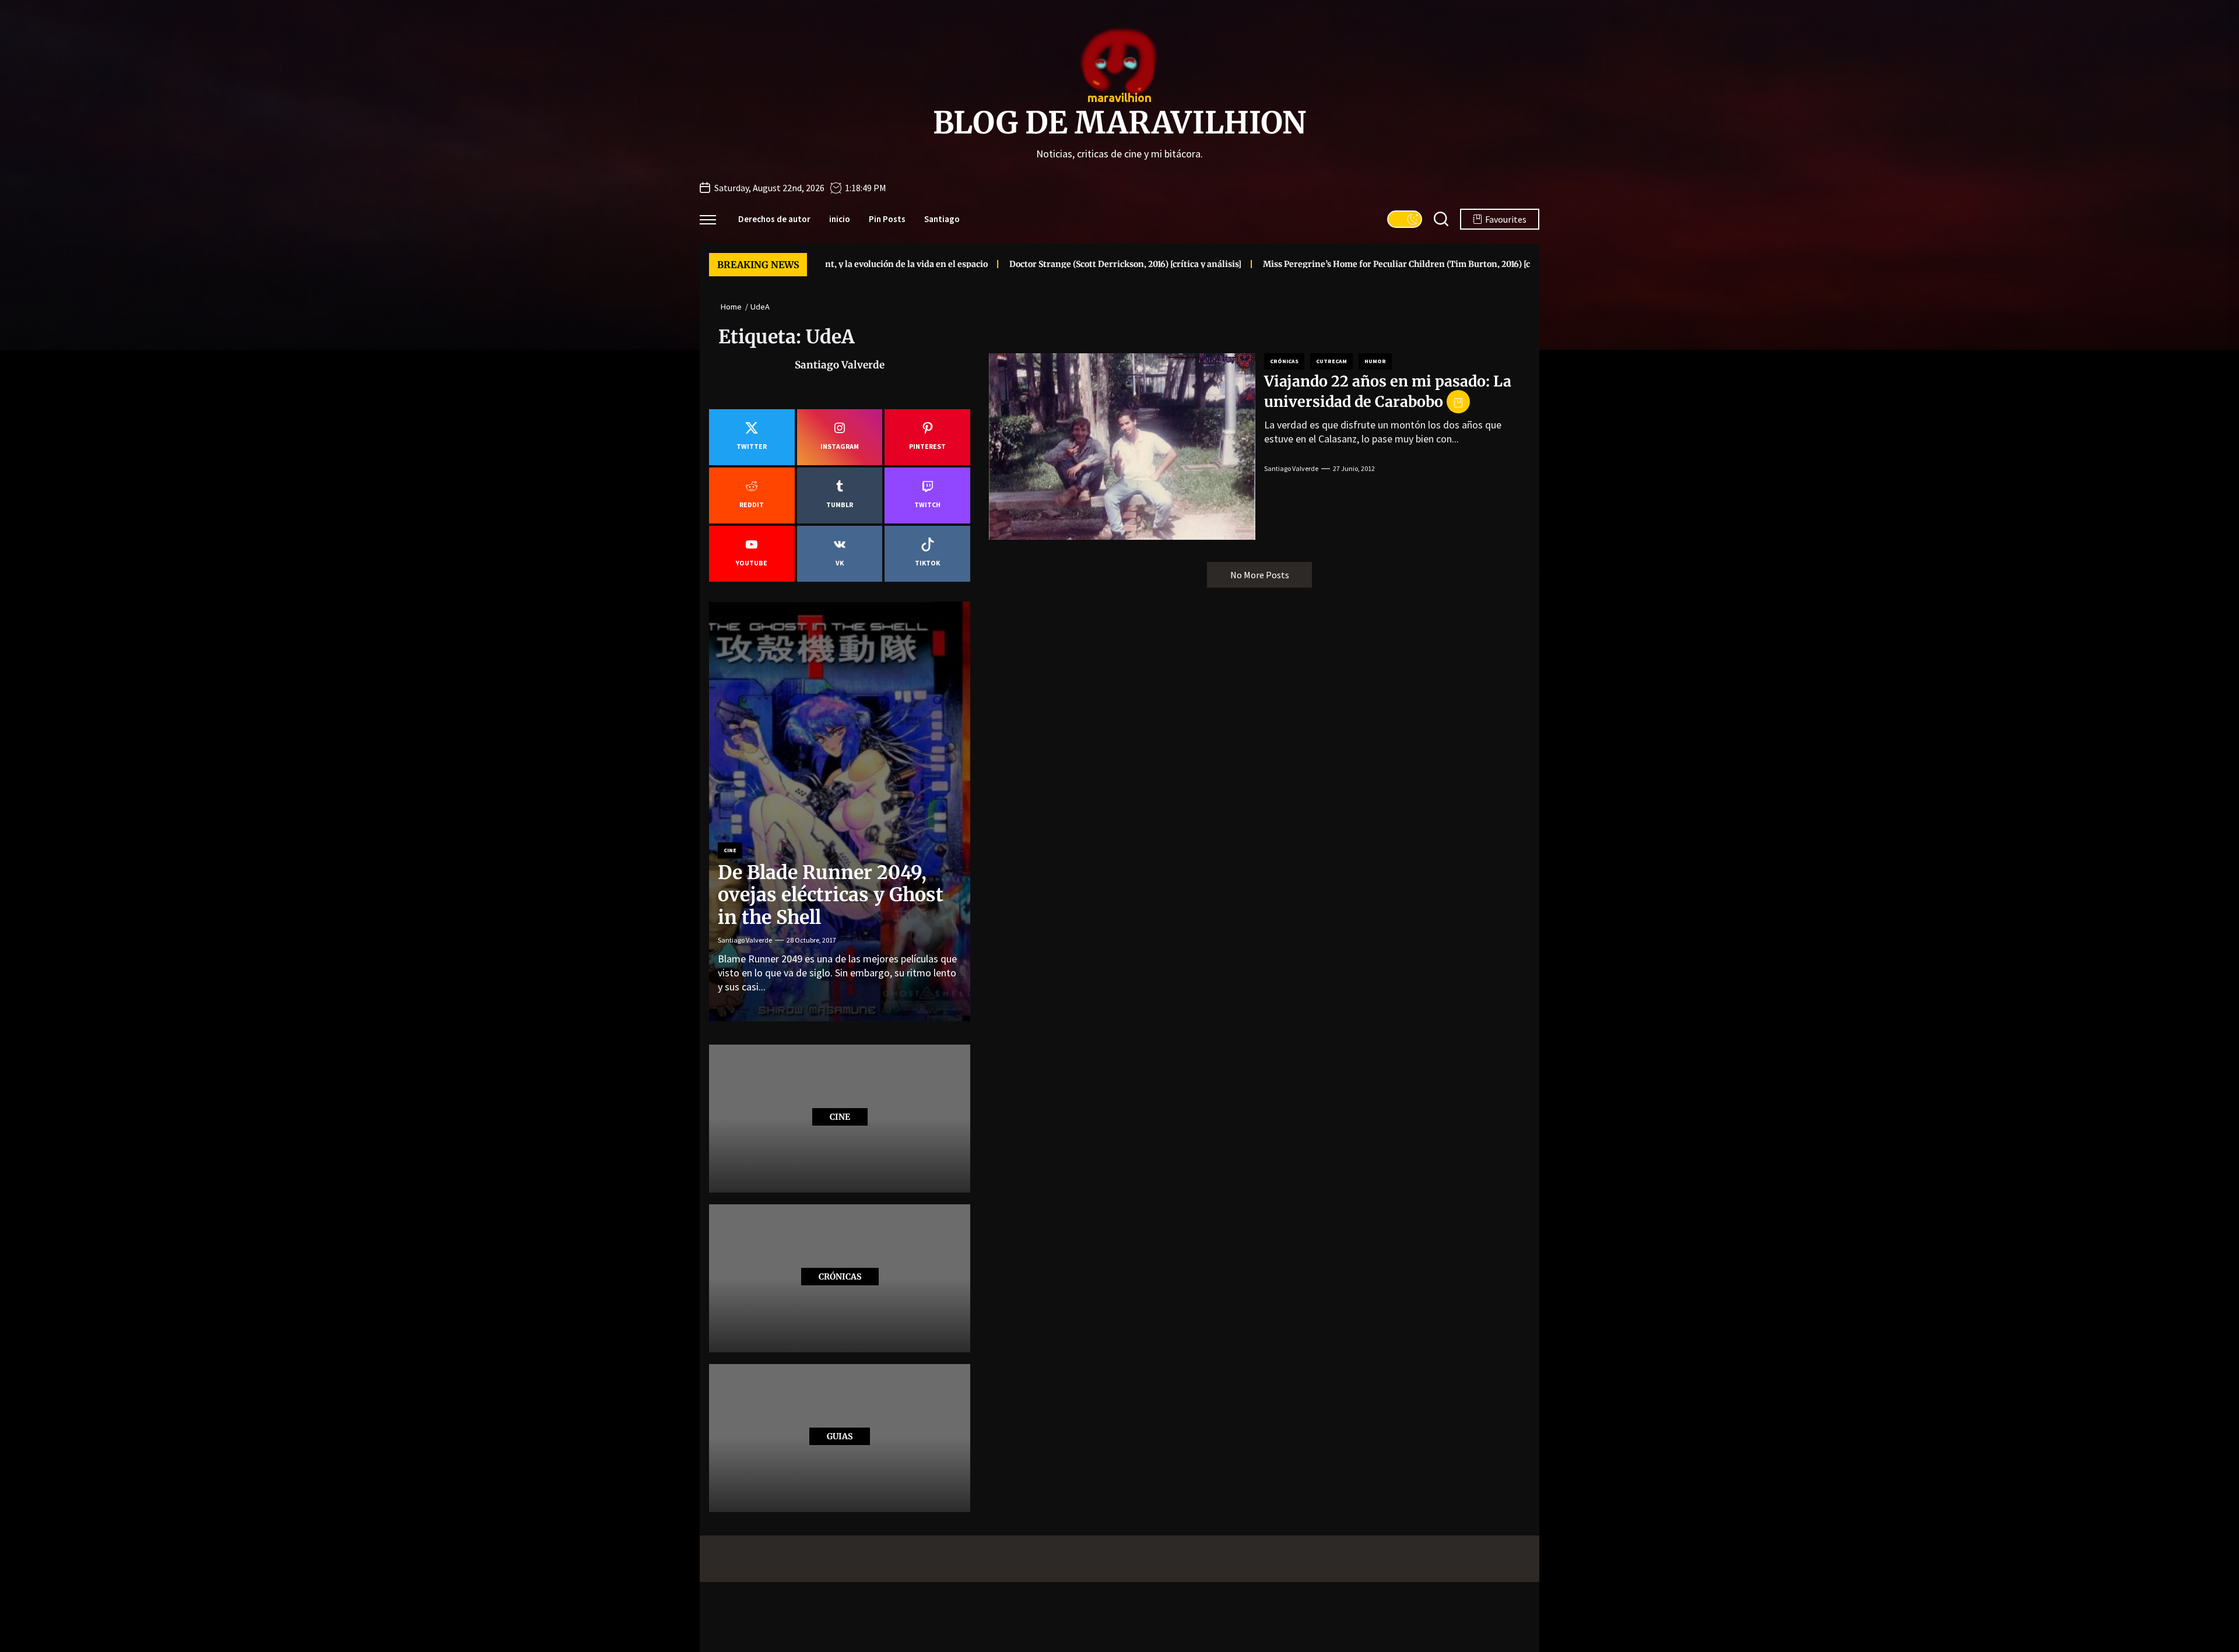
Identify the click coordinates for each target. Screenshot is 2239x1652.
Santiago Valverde (1291, 468)
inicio (840, 219)
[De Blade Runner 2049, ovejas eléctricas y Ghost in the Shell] (840, 811)
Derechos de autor (774, 219)
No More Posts (1260, 575)
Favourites (1506, 219)
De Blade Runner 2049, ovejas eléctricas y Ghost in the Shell (831, 895)
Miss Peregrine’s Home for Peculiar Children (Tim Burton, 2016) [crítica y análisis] (1327, 264)
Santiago (942, 219)
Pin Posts (887, 219)
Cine (730, 850)
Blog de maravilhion (1119, 123)
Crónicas (1284, 361)
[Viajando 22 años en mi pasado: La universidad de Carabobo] (1122, 447)
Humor (1375, 361)
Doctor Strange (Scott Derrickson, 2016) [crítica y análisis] (1023, 264)
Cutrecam (1331, 361)
